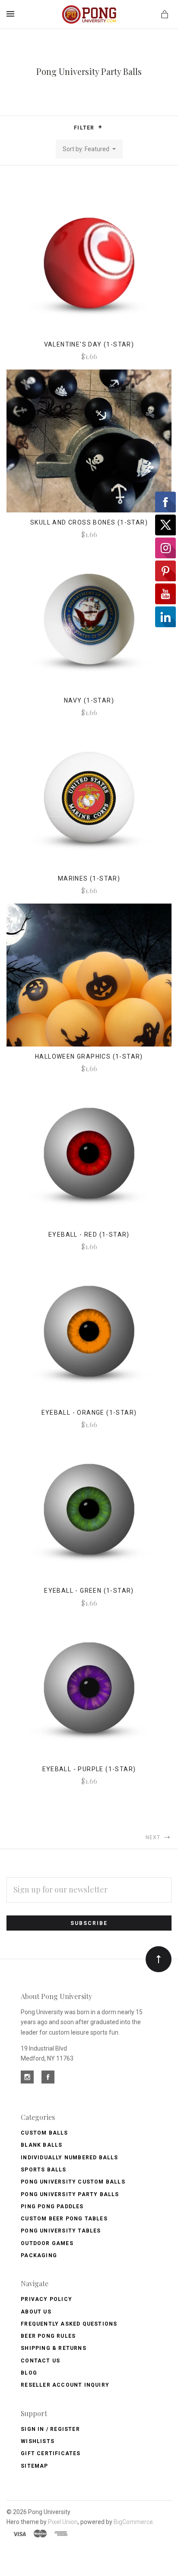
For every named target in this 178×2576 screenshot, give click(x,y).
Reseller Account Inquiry (65, 2385)
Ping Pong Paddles (52, 2207)
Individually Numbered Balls (69, 2158)
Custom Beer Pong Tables (64, 2219)
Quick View (89, 269)
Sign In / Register (50, 2429)
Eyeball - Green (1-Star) (89, 1591)
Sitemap (34, 2466)
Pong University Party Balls (70, 2194)
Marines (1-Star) (89, 878)
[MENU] (12, 14)
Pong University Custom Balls (73, 2182)
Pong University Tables (61, 2231)
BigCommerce (133, 2522)
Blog (29, 2373)
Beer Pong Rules (48, 2336)
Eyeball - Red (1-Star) (89, 1235)
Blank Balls (41, 2145)
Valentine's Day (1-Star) (89, 344)
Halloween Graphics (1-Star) (89, 1056)
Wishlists (38, 2441)
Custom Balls (44, 2133)
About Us (36, 2312)
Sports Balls (43, 2170)
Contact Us (40, 2361)
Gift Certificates (51, 2453)
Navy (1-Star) (89, 700)
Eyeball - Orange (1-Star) (89, 1413)
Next (154, 1837)
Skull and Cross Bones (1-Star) (89, 522)
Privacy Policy (46, 2299)
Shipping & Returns (54, 2348)
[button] (100, 127)
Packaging (39, 2255)
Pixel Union (63, 2522)
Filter (85, 128)
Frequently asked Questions (69, 2324)
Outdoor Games (47, 2243)
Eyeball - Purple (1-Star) (89, 1769)
